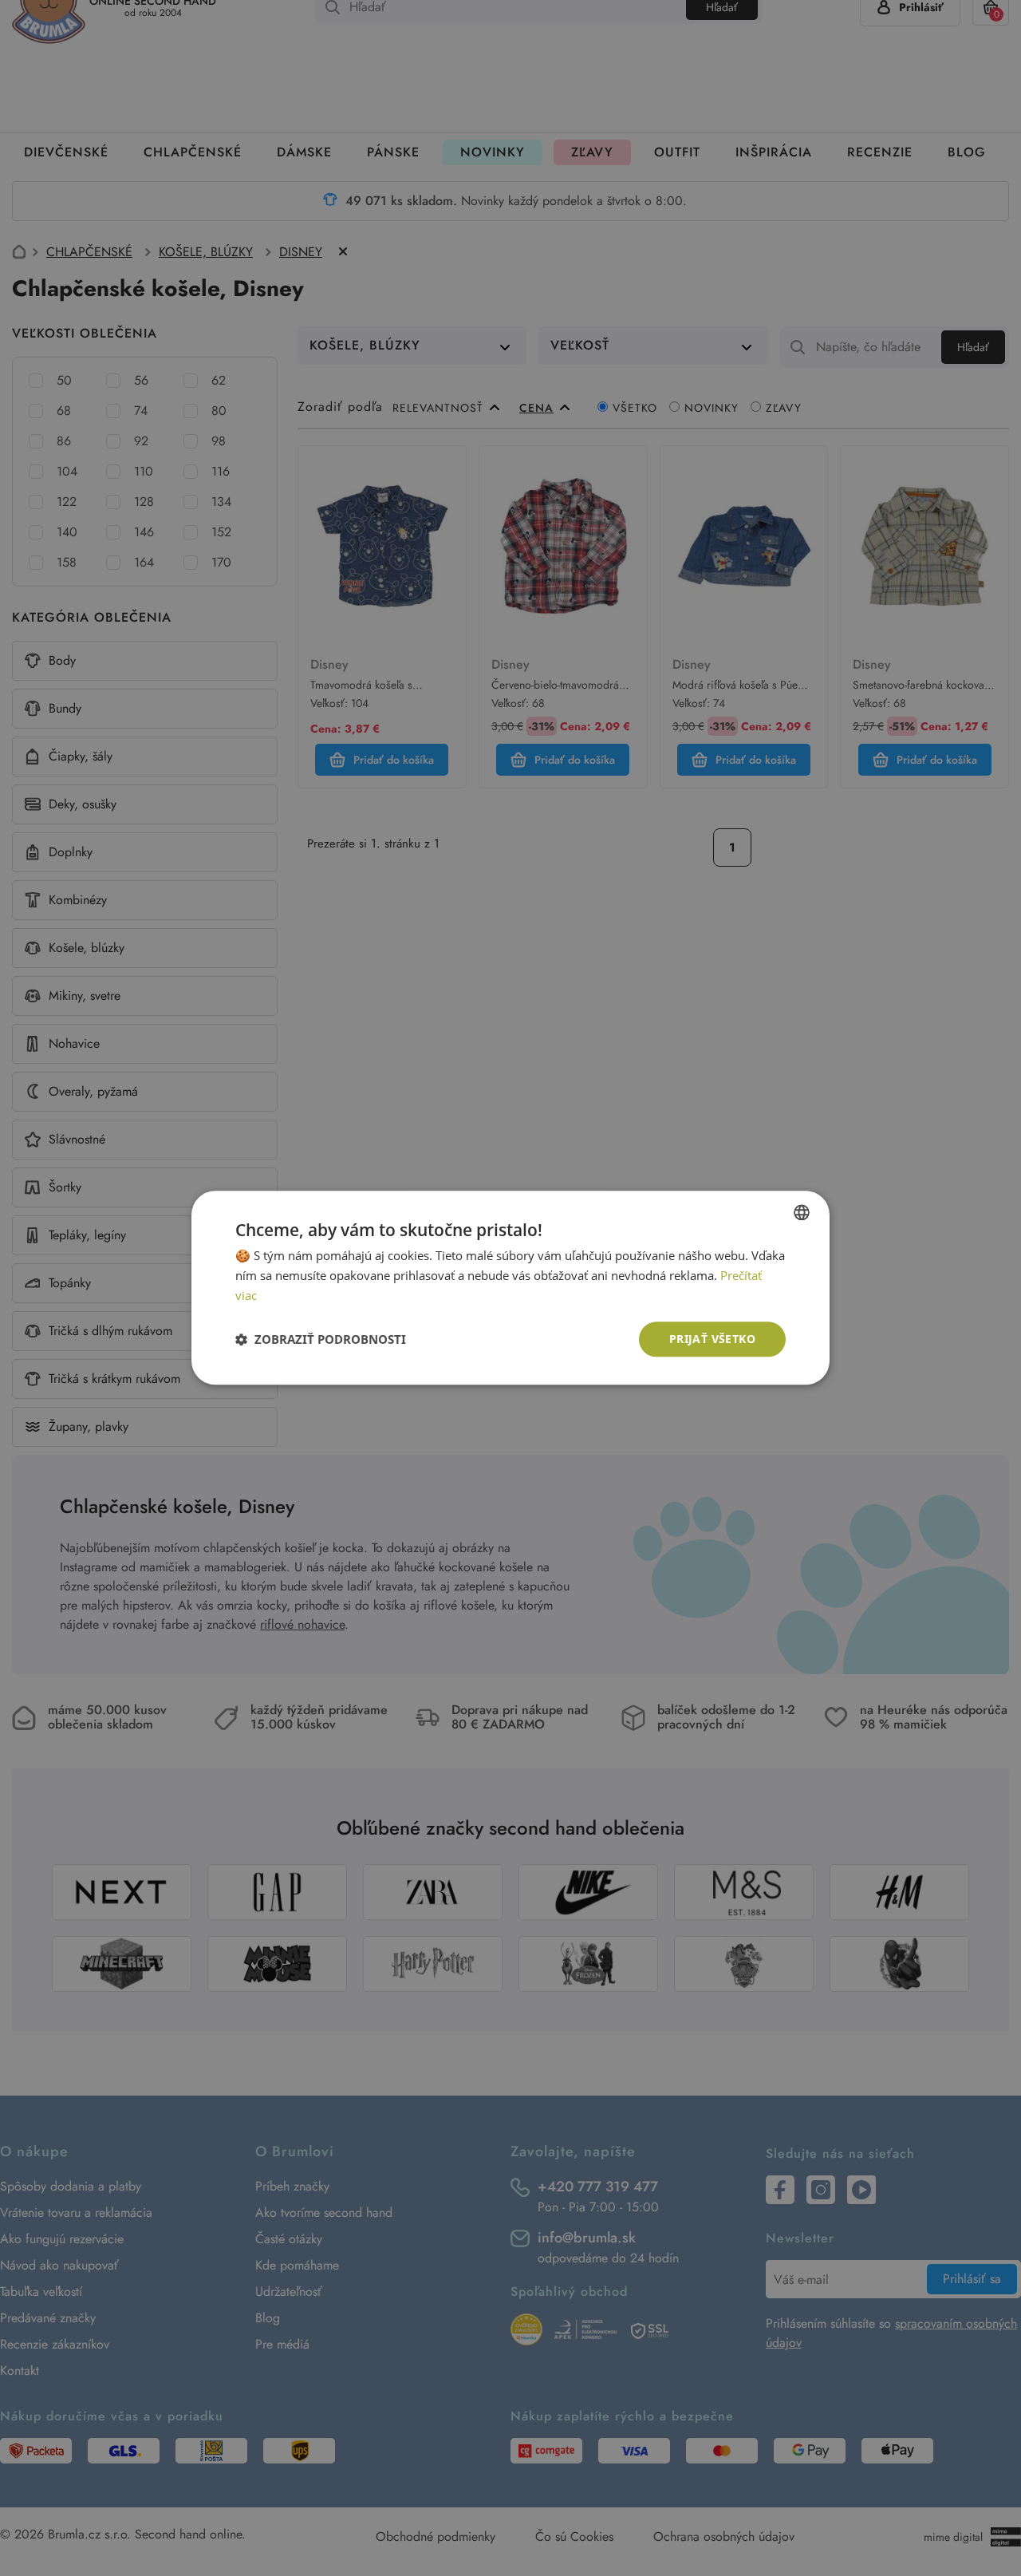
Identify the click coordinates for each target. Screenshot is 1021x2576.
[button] (321, 1339)
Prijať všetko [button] (712, 1339)
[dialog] (510, 1288)
